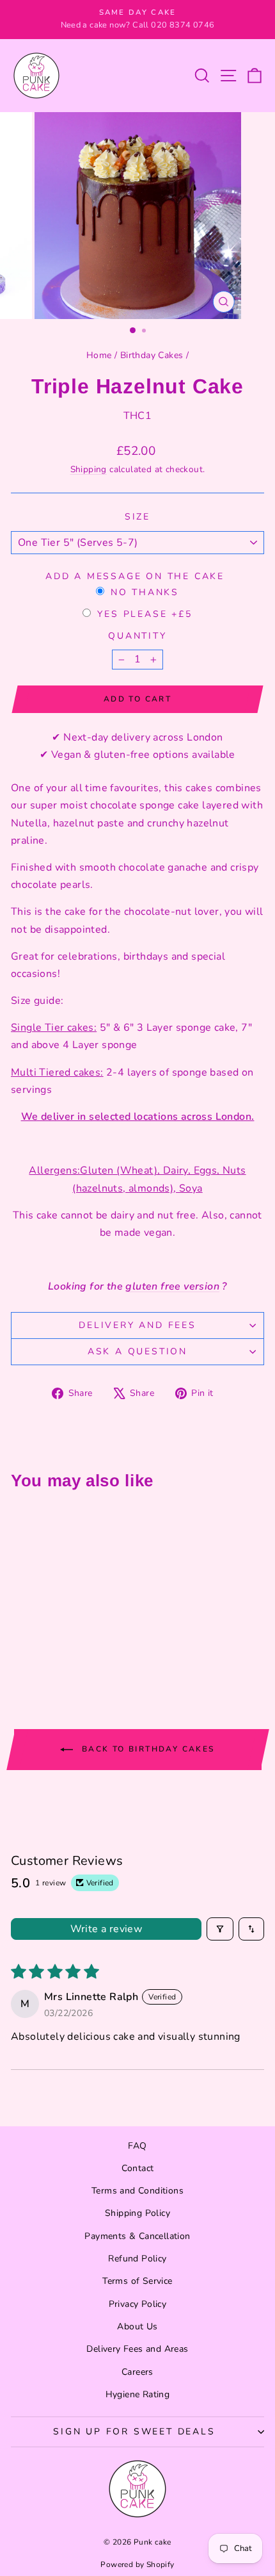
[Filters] (220, 1929)
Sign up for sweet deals (134, 2432)
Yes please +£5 (145, 614)
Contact (138, 2168)
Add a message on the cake (135, 576)
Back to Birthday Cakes (146, 1748)
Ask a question (137, 1351)
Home (99, 355)
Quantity (137, 636)
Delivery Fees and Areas (137, 2349)
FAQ (137, 2146)
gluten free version (172, 1286)
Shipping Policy (137, 2213)
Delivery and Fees (137, 1325)
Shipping (89, 469)
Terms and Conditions (137, 2191)
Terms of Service (137, 2281)
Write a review (106, 1929)
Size (137, 517)
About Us (137, 2326)
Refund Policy (137, 2259)
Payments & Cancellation (137, 2236)
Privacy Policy (138, 2304)
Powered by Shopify (137, 2564)
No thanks (145, 592)
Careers (137, 2372)
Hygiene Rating (138, 2394)
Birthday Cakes (152, 355)
